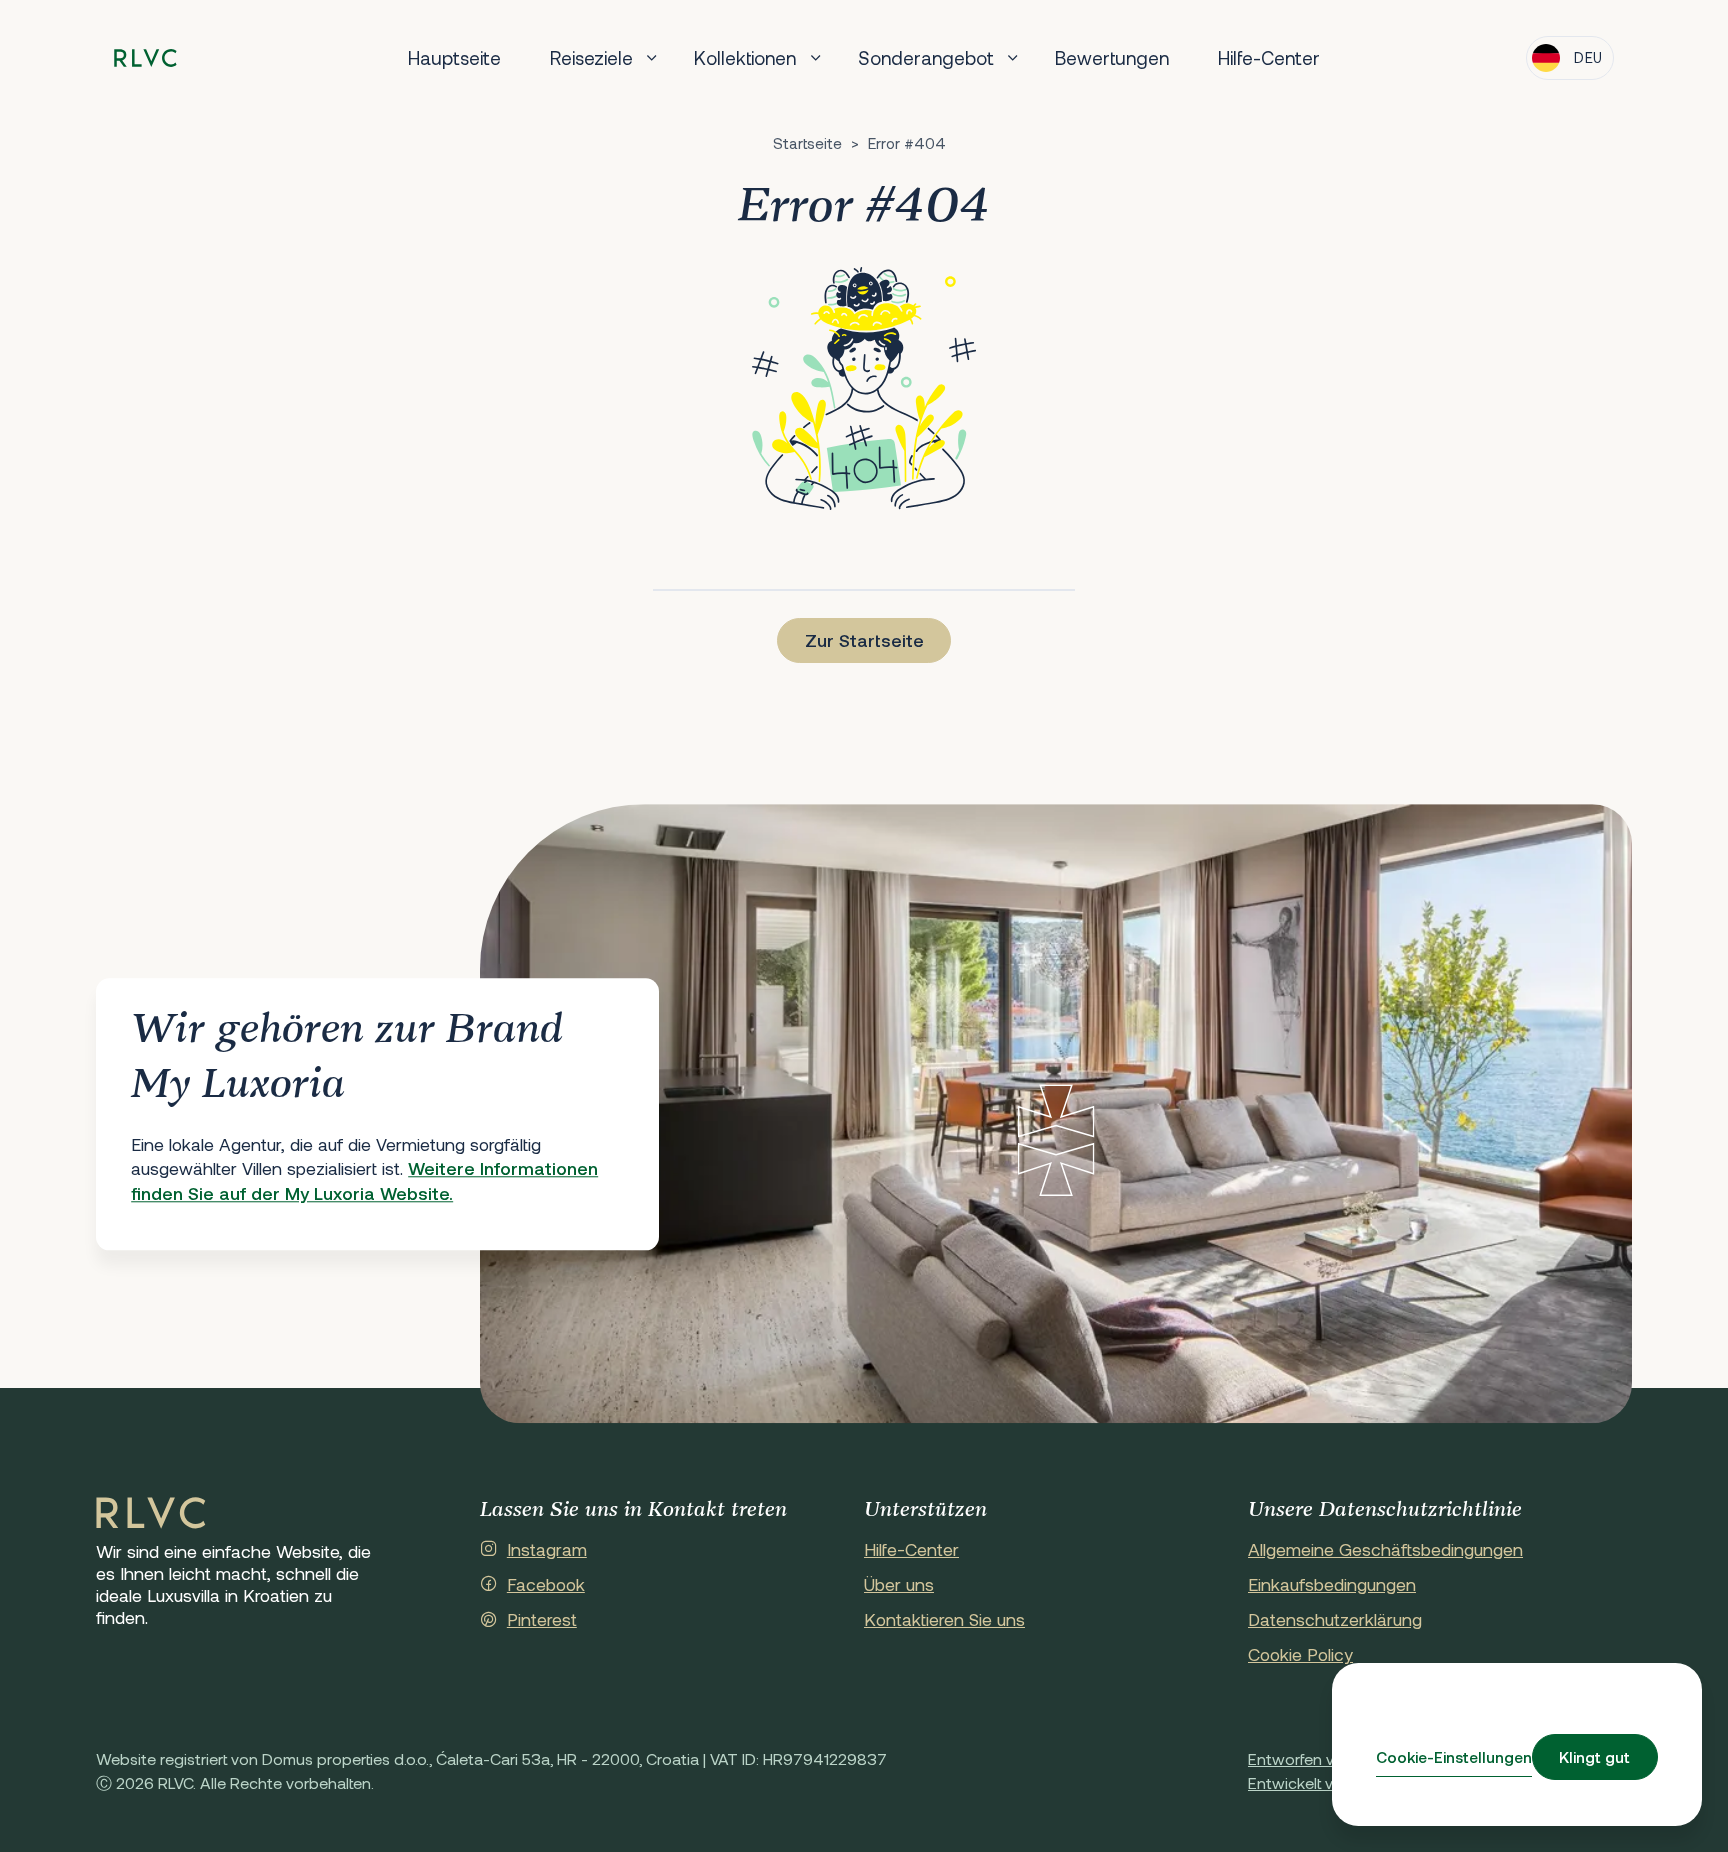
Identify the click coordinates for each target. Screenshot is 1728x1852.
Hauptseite (454, 57)
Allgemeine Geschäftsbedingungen (1385, 1549)
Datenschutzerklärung (1335, 1619)
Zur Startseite (864, 640)
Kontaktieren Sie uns (944, 1619)
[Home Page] (151, 1514)
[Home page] (145, 58)
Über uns (899, 1584)
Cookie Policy (1300, 1654)
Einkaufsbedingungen (1332, 1584)
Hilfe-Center (1269, 57)
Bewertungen (1112, 57)
